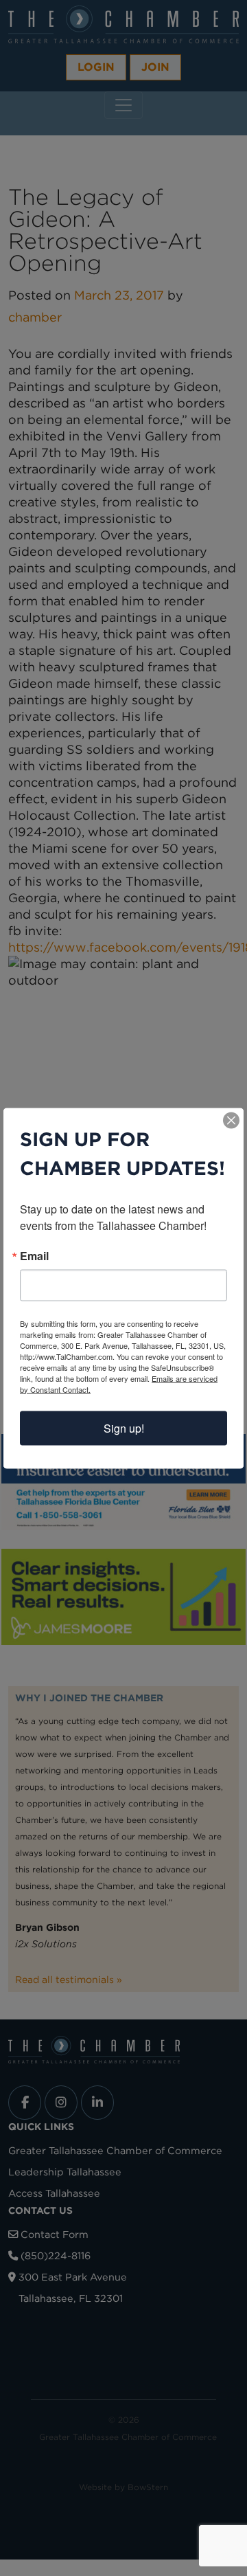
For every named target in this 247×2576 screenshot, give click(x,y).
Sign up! (124, 1427)
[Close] (231, 1120)
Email (34, 1255)
